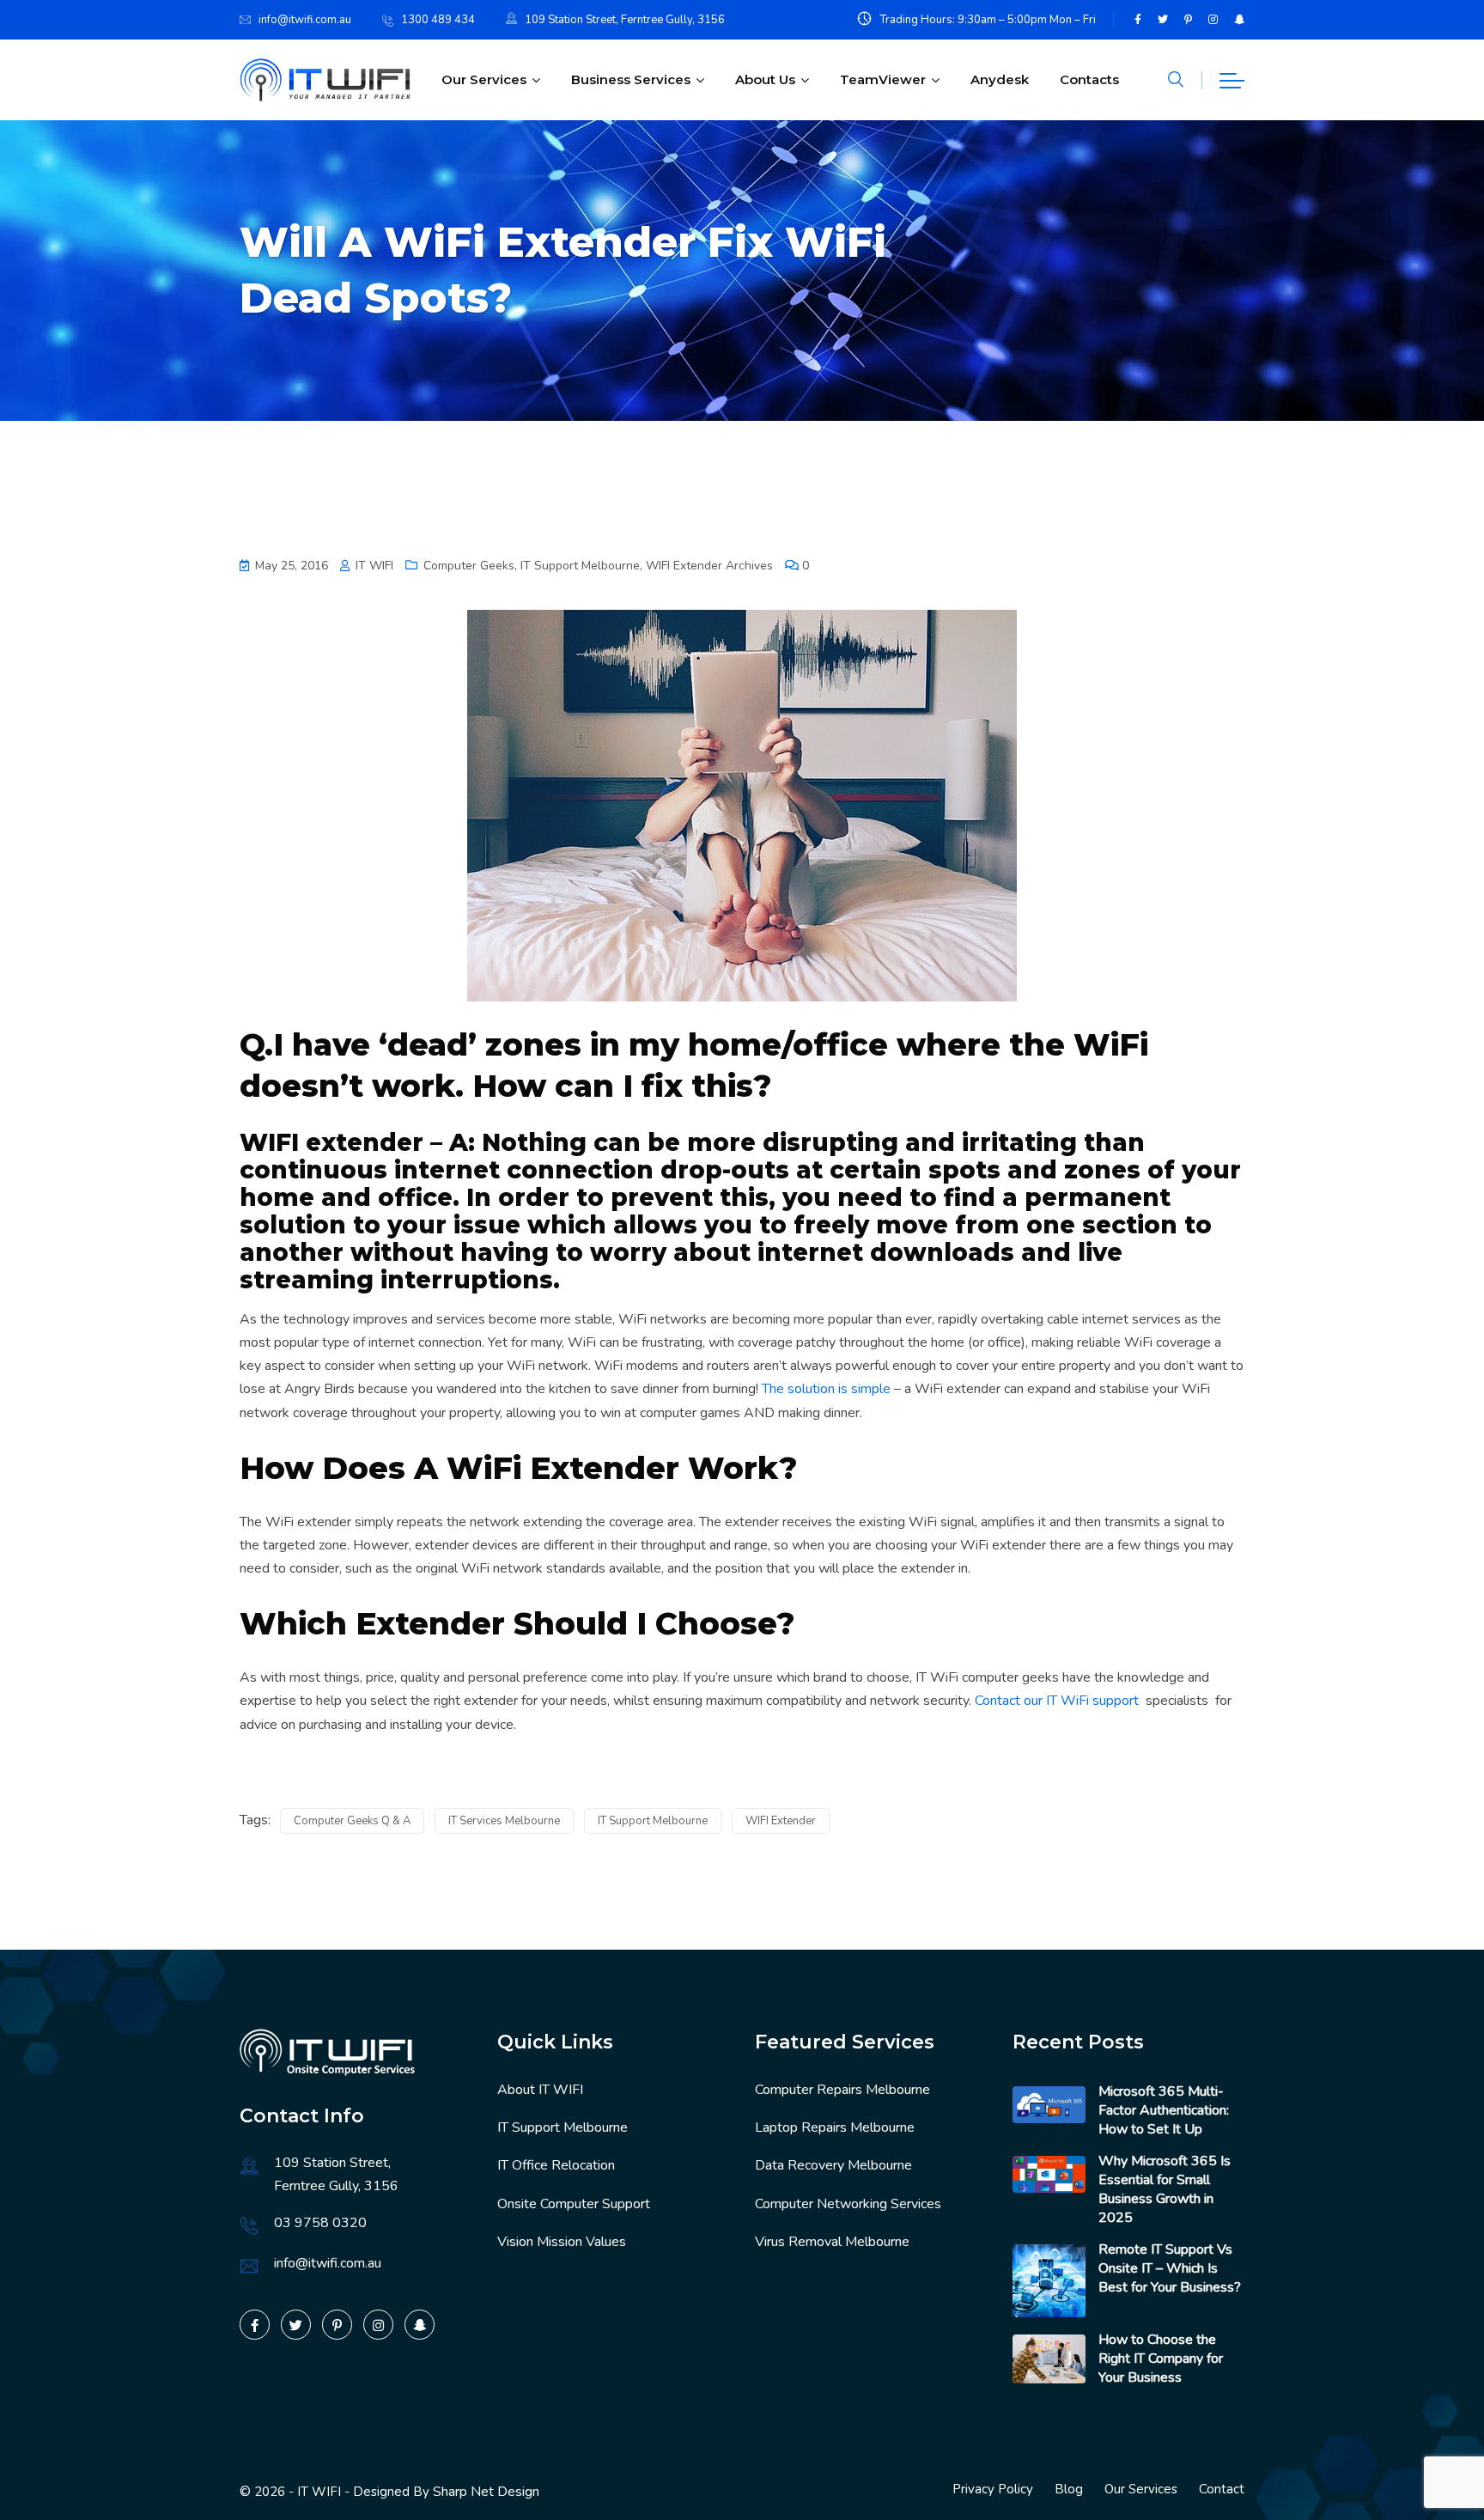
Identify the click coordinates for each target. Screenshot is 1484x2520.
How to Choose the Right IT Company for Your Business (1161, 2359)
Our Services (484, 79)
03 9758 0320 (320, 2223)
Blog (1069, 2489)
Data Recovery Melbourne (833, 2165)
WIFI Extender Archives (709, 566)
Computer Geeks (469, 566)
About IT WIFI (540, 2090)
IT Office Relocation (556, 2165)
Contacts (1089, 79)
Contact (1222, 2489)
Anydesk (1000, 79)
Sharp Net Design (486, 2492)
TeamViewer (883, 79)
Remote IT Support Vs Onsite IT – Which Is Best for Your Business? (1170, 2268)
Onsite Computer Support (574, 2204)
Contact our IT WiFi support (1057, 1701)
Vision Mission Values (562, 2242)
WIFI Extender (781, 1821)
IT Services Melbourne (504, 1821)
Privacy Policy (993, 2489)
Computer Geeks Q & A (352, 1821)
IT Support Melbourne (580, 566)
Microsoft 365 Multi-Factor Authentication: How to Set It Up (1164, 2110)
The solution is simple (826, 1389)
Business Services (631, 79)
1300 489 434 (438, 20)
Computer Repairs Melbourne (842, 2090)
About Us (765, 79)
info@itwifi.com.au (305, 20)
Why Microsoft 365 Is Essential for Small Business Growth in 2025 (1165, 2189)
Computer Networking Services (848, 2204)
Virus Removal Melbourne (832, 2242)
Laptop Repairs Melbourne (835, 2127)
